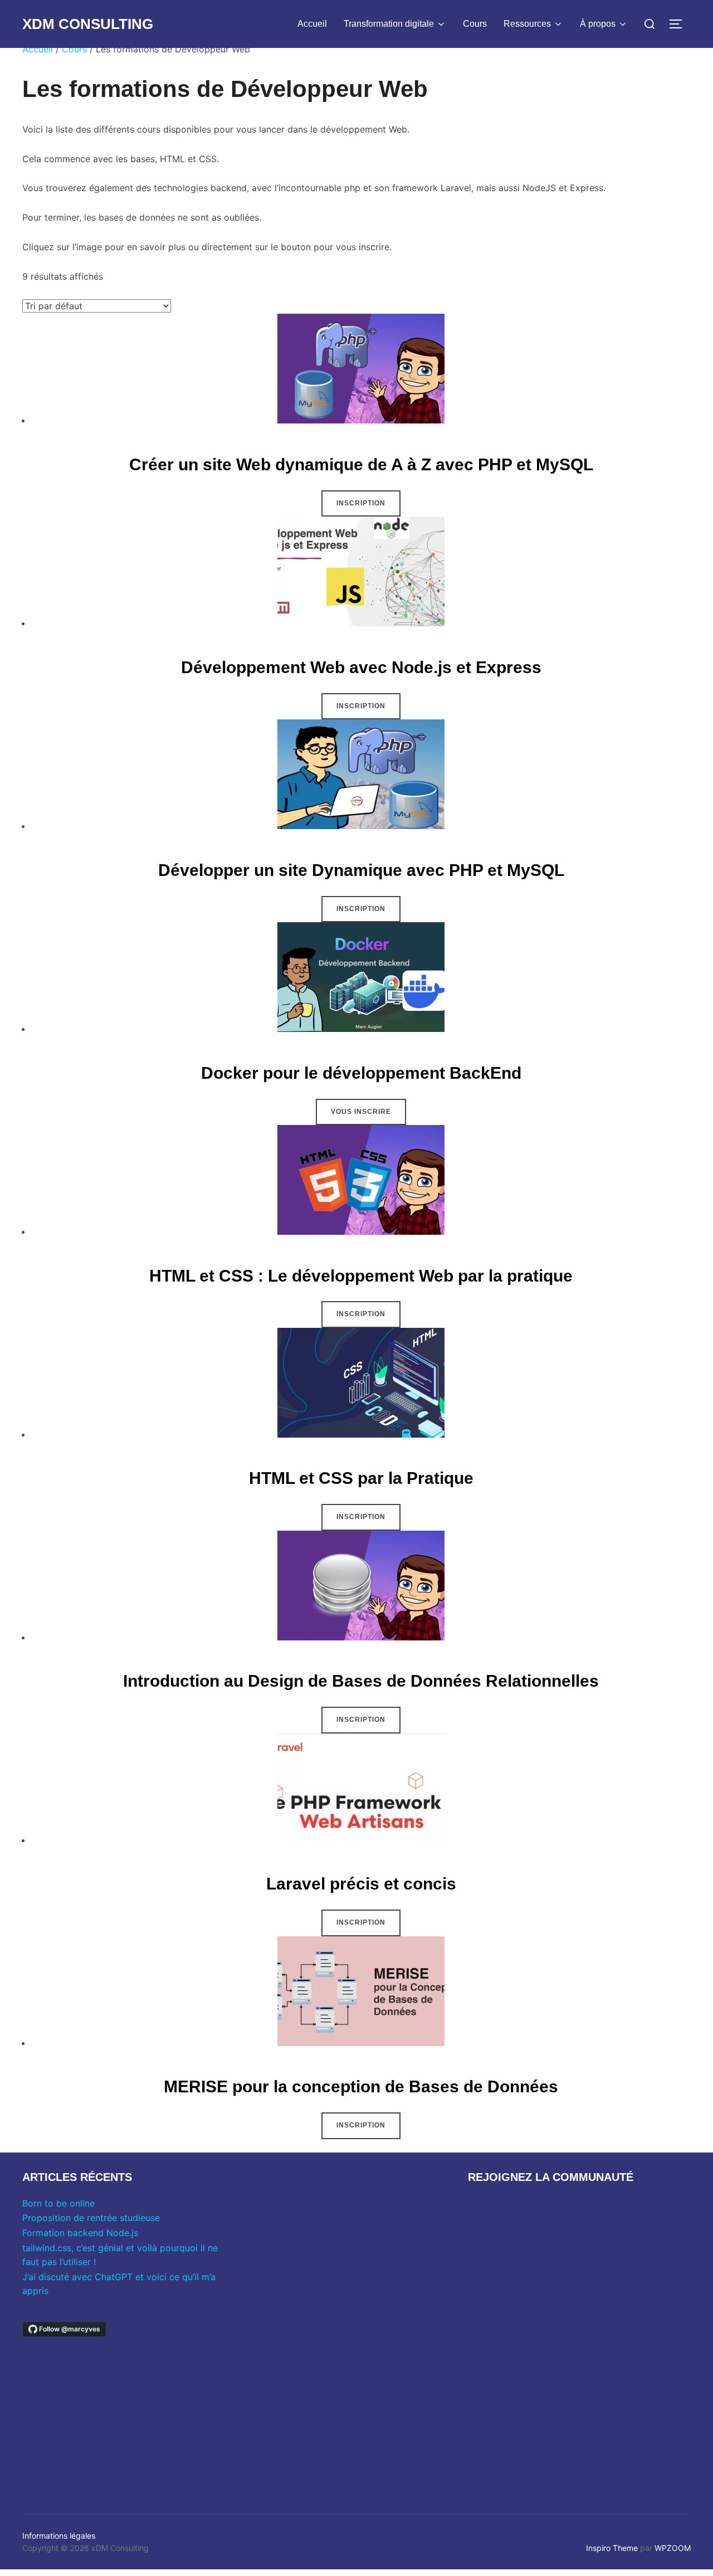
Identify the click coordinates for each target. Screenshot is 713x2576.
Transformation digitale (389, 24)
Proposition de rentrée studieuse (91, 2218)
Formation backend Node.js (80, 2233)
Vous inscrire (361, 1112)
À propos (598, 24)
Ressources (527, 24)
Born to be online (58, 2203)
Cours (475, 24)
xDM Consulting (88, 24)
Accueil (312, 24)
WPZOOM (673, 2548)
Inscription (361, 503)
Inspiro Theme (612, 2548)
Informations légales (59, 2536)
